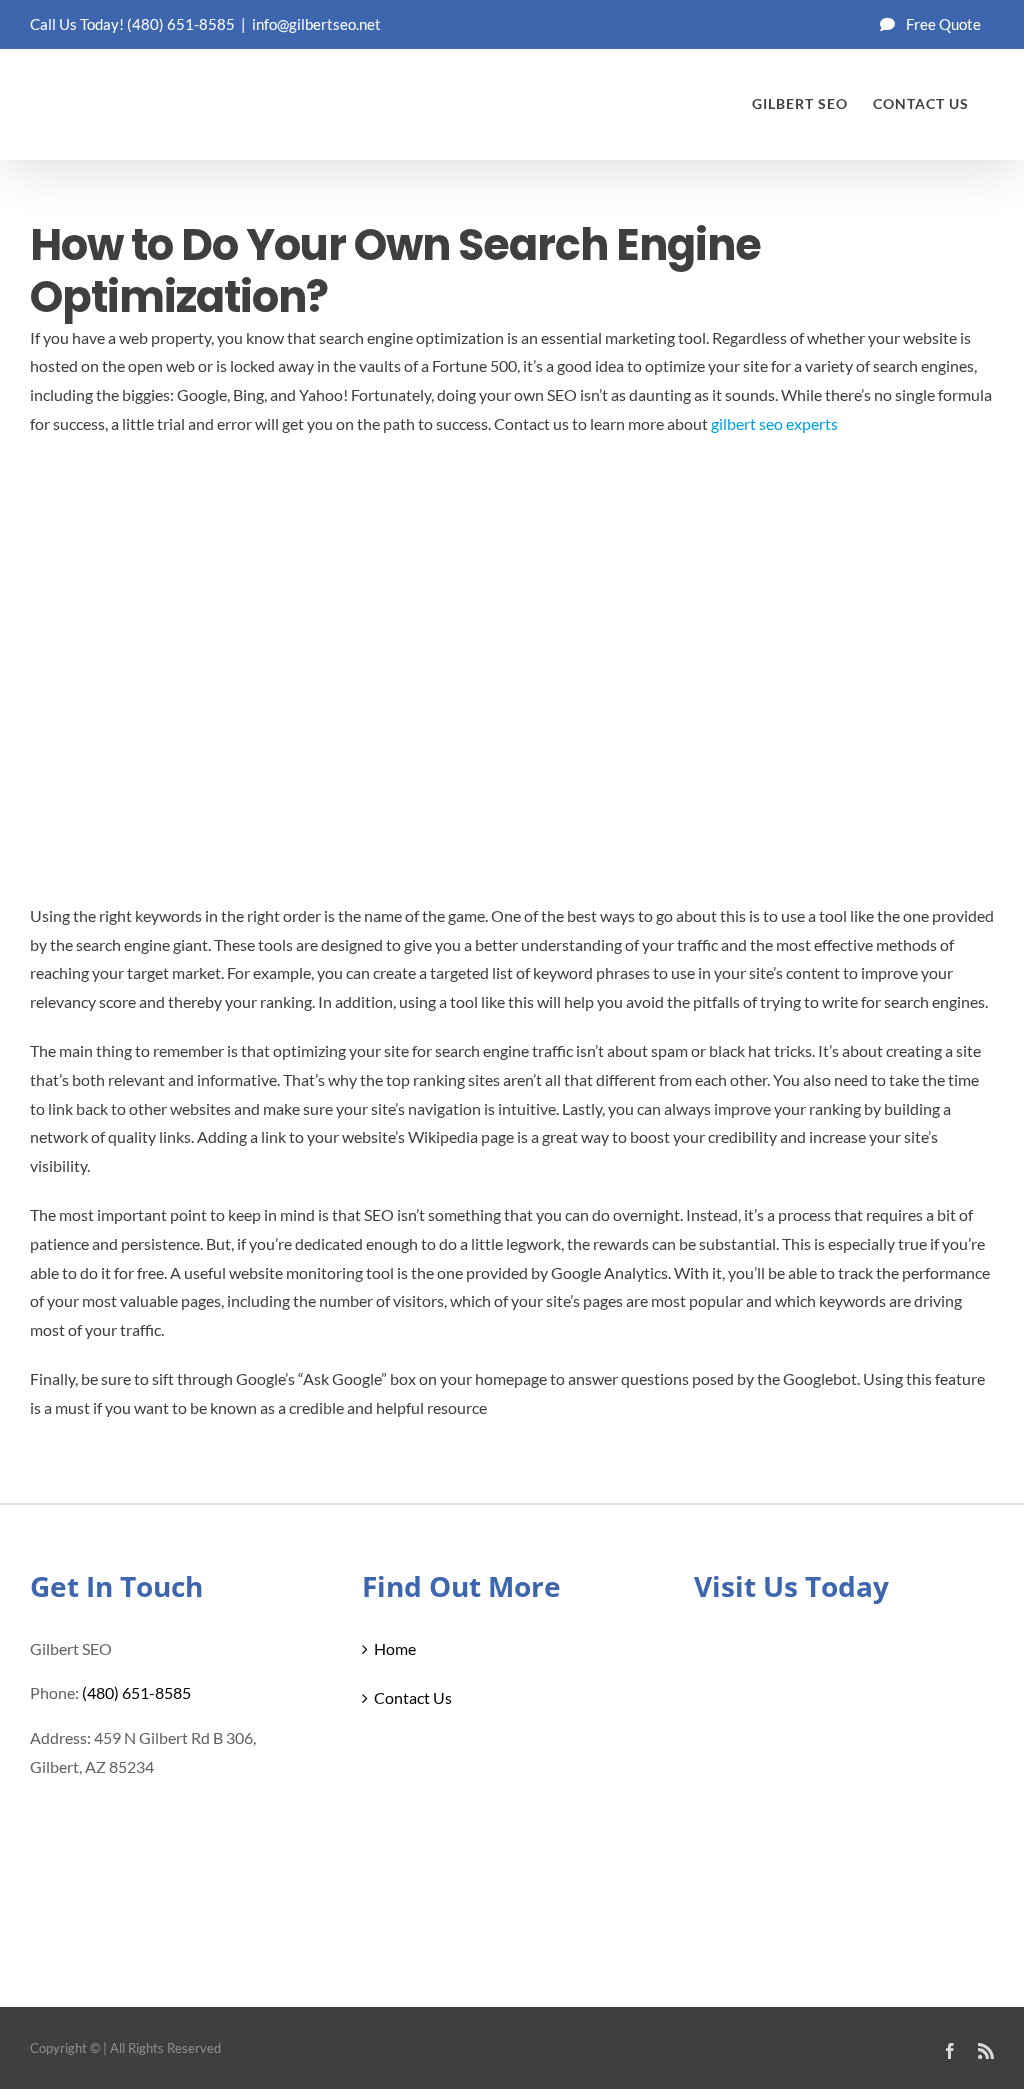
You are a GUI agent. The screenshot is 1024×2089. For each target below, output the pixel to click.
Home (395, 1648)
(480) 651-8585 (181, 24)
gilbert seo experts (774, 423)
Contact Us (413, 1697)
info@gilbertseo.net (316, 24)
